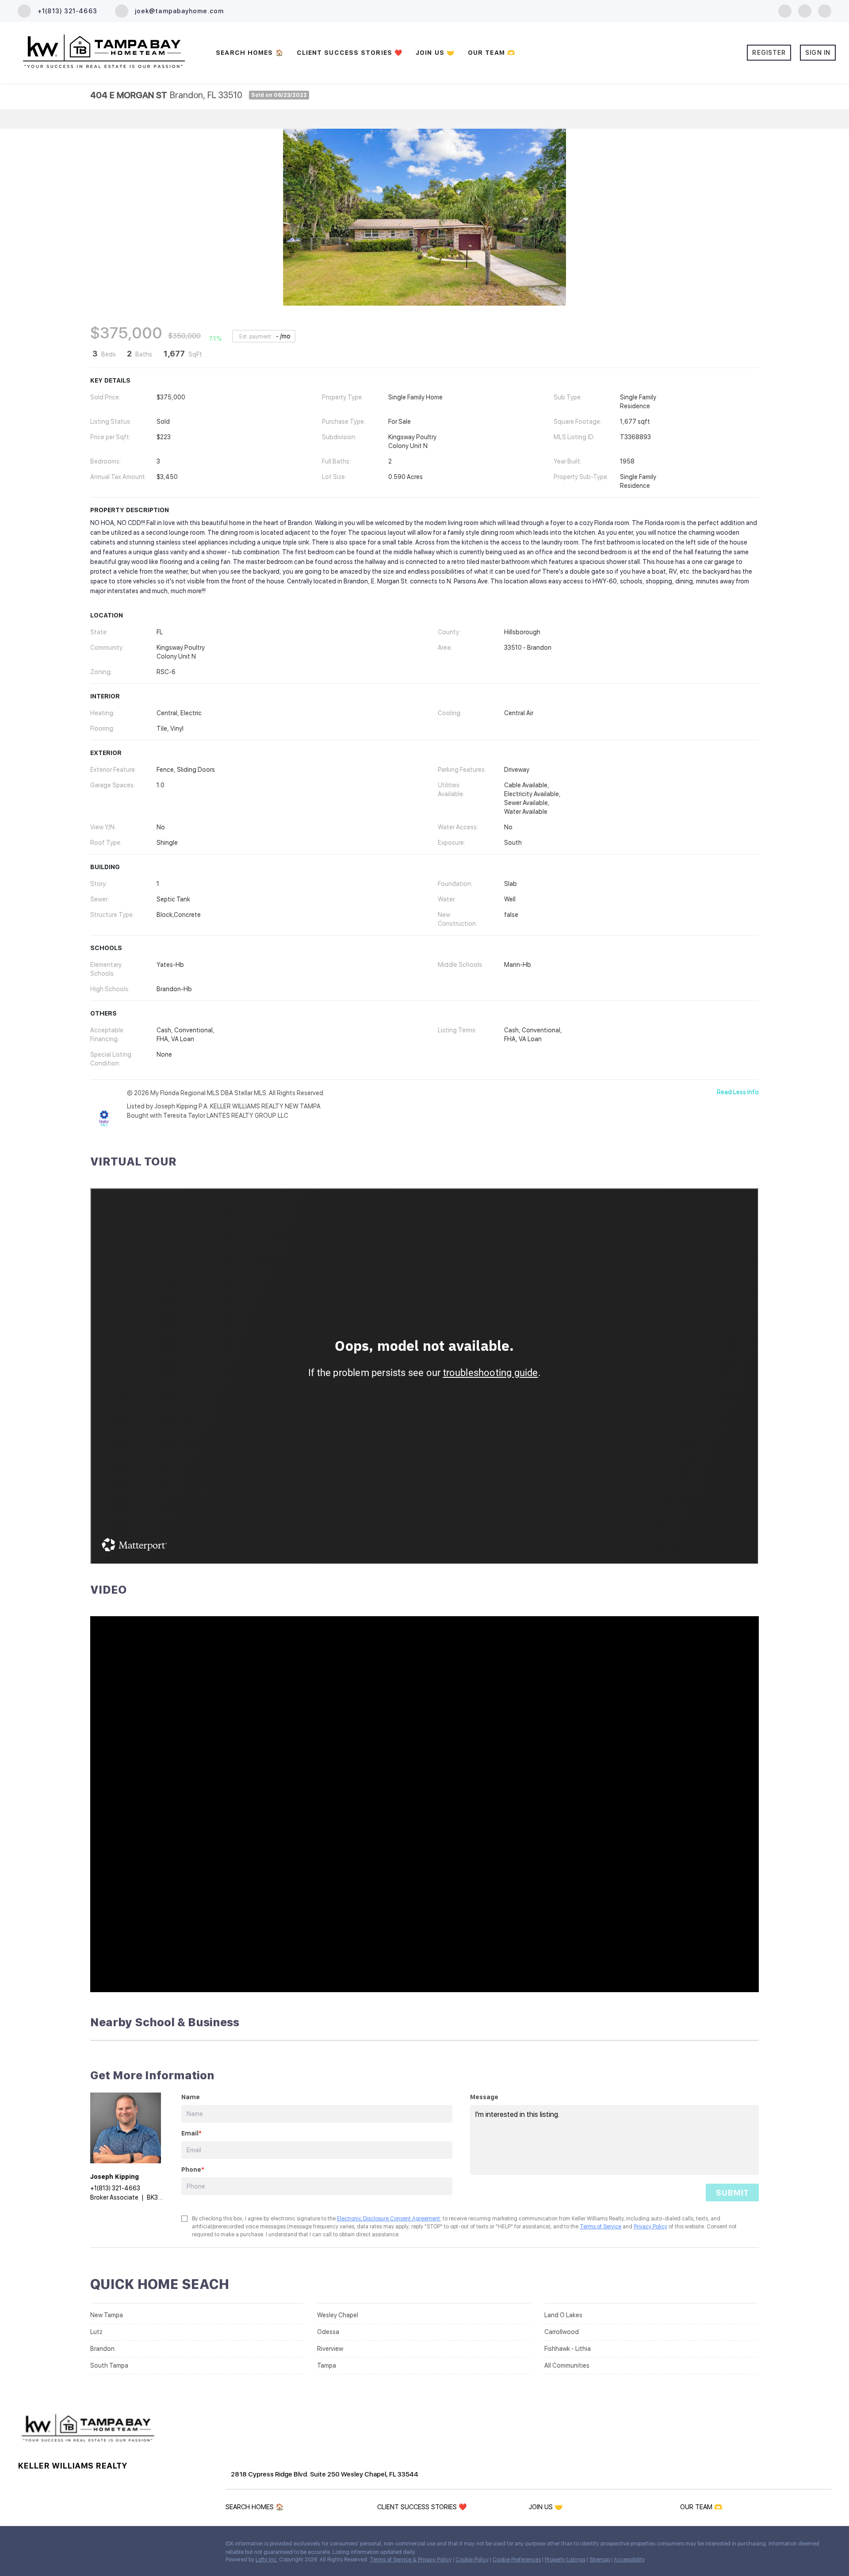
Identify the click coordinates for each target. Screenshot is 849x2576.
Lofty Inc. (267, 2560)
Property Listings (565, 2560)
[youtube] (825, 10)
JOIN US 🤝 (435, 53)
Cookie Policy (472, 2560)
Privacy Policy (650, 2227)
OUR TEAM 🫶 (491, 53)
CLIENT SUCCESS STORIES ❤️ (350, 53)
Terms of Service (600, 2227)
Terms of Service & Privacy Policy (411, 2560)
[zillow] (805, 10)
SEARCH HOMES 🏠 (249, 53)
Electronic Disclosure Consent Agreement (388, 2219)
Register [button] (769, 53)
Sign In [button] (818, 53)
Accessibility (629, 2560)
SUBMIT (732, 2193)
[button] (257, 2509)
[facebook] (785, 10)
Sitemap (600, 2560)
